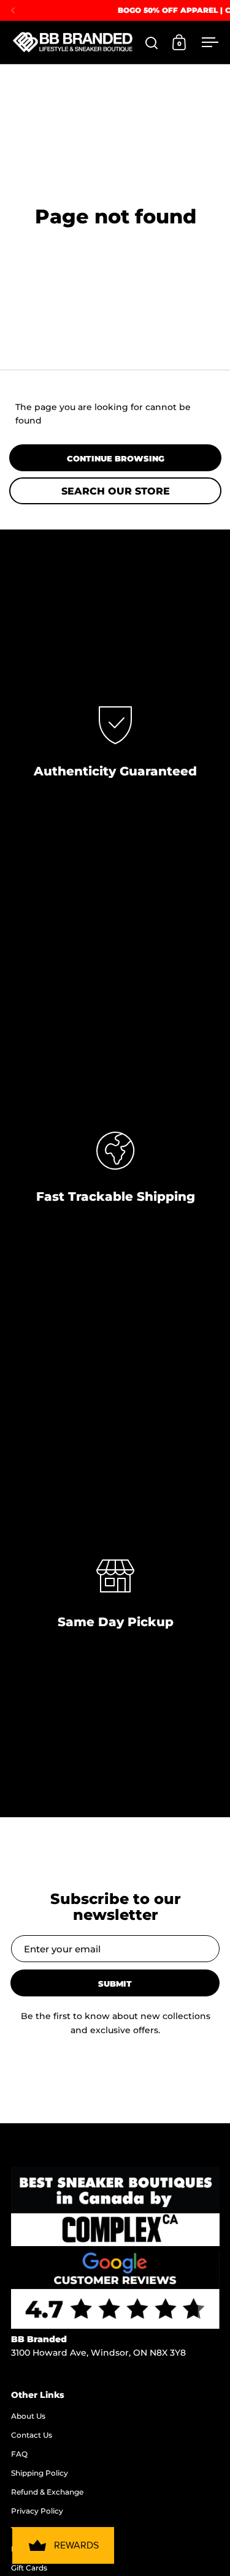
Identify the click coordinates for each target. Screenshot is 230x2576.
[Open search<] (152, 43)
